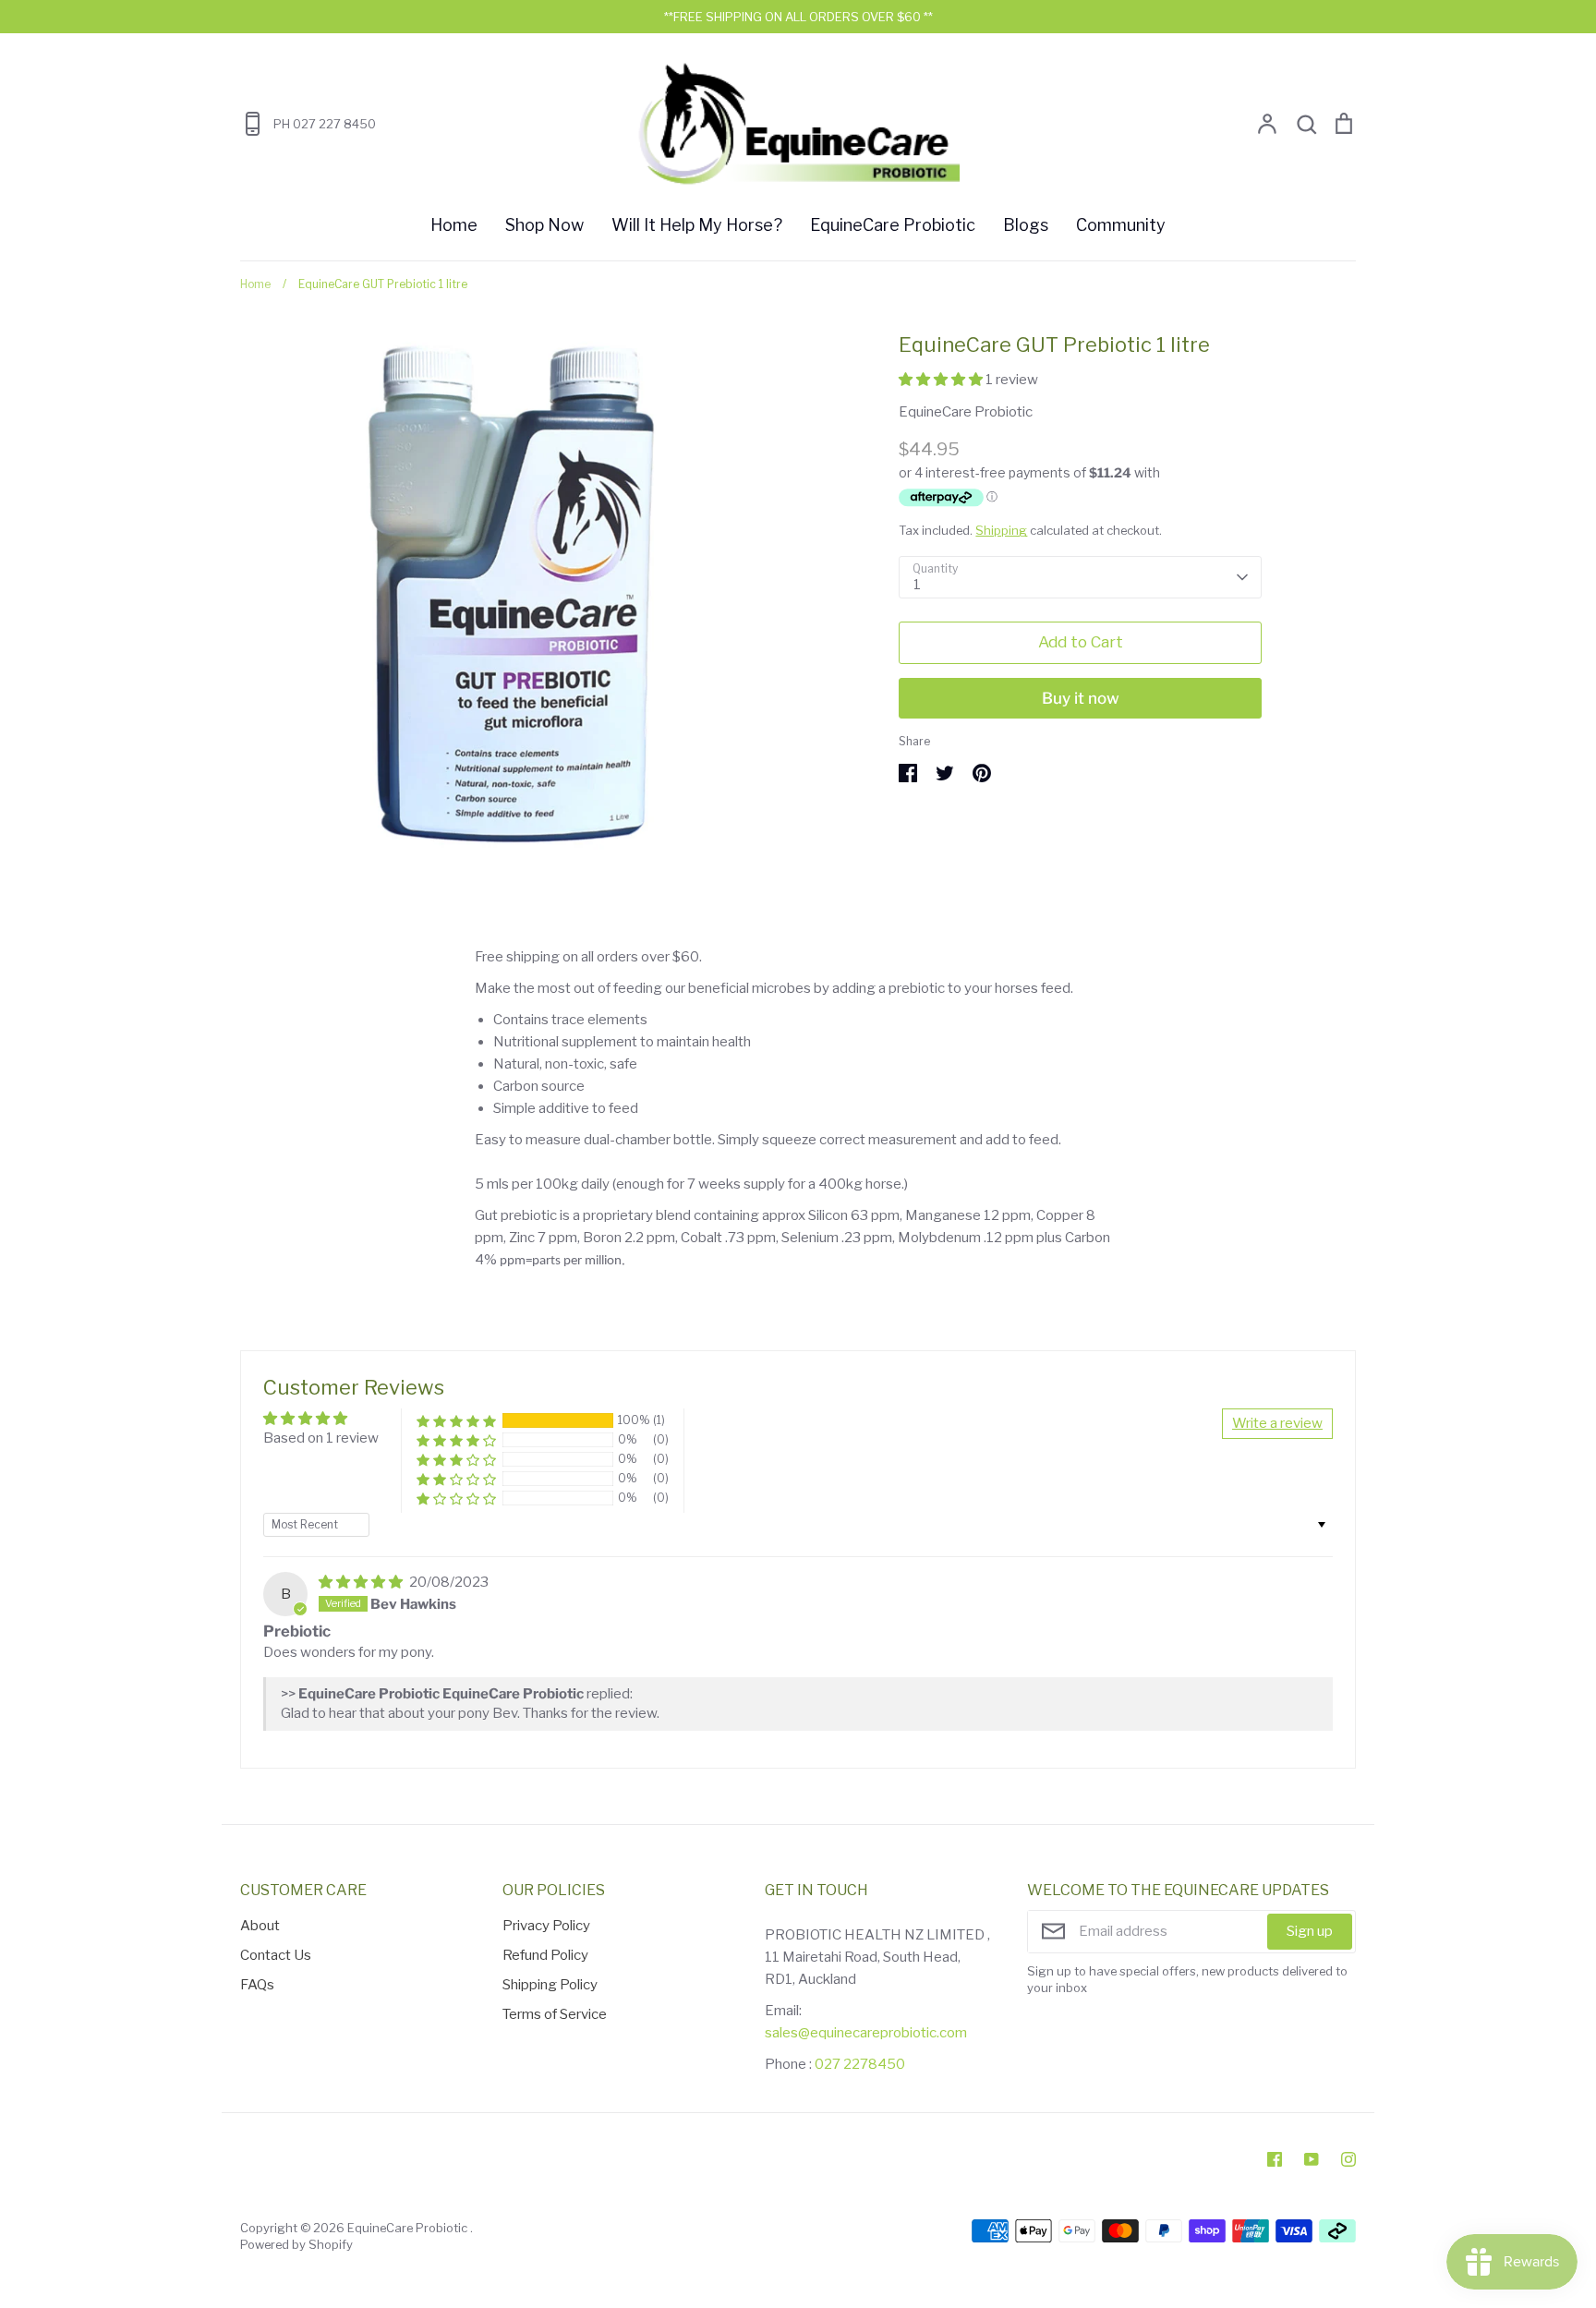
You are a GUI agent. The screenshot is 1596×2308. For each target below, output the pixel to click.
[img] (362, 1582)
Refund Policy (545, 1955)
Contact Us (276, 1955)
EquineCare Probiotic (893, 225)
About (260, 1926)
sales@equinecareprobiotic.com (866, 2033)
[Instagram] (1348, 2159)
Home (454, 225)
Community (1121, 225)
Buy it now (1081, 698)
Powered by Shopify (296, 2244)
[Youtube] (1312, 2159)
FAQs (257, 1985)
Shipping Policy (550, 1985)
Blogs (1026, 225)
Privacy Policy (546, 1926)
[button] (942, 380)
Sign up (1310, 1931)
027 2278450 (860, 2064)
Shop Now (544, 225)
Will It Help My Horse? (697, 225)
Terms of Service (555, 2014)
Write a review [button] (1277, 1423)
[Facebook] (1275, 2159)
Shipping (1001, 530)
